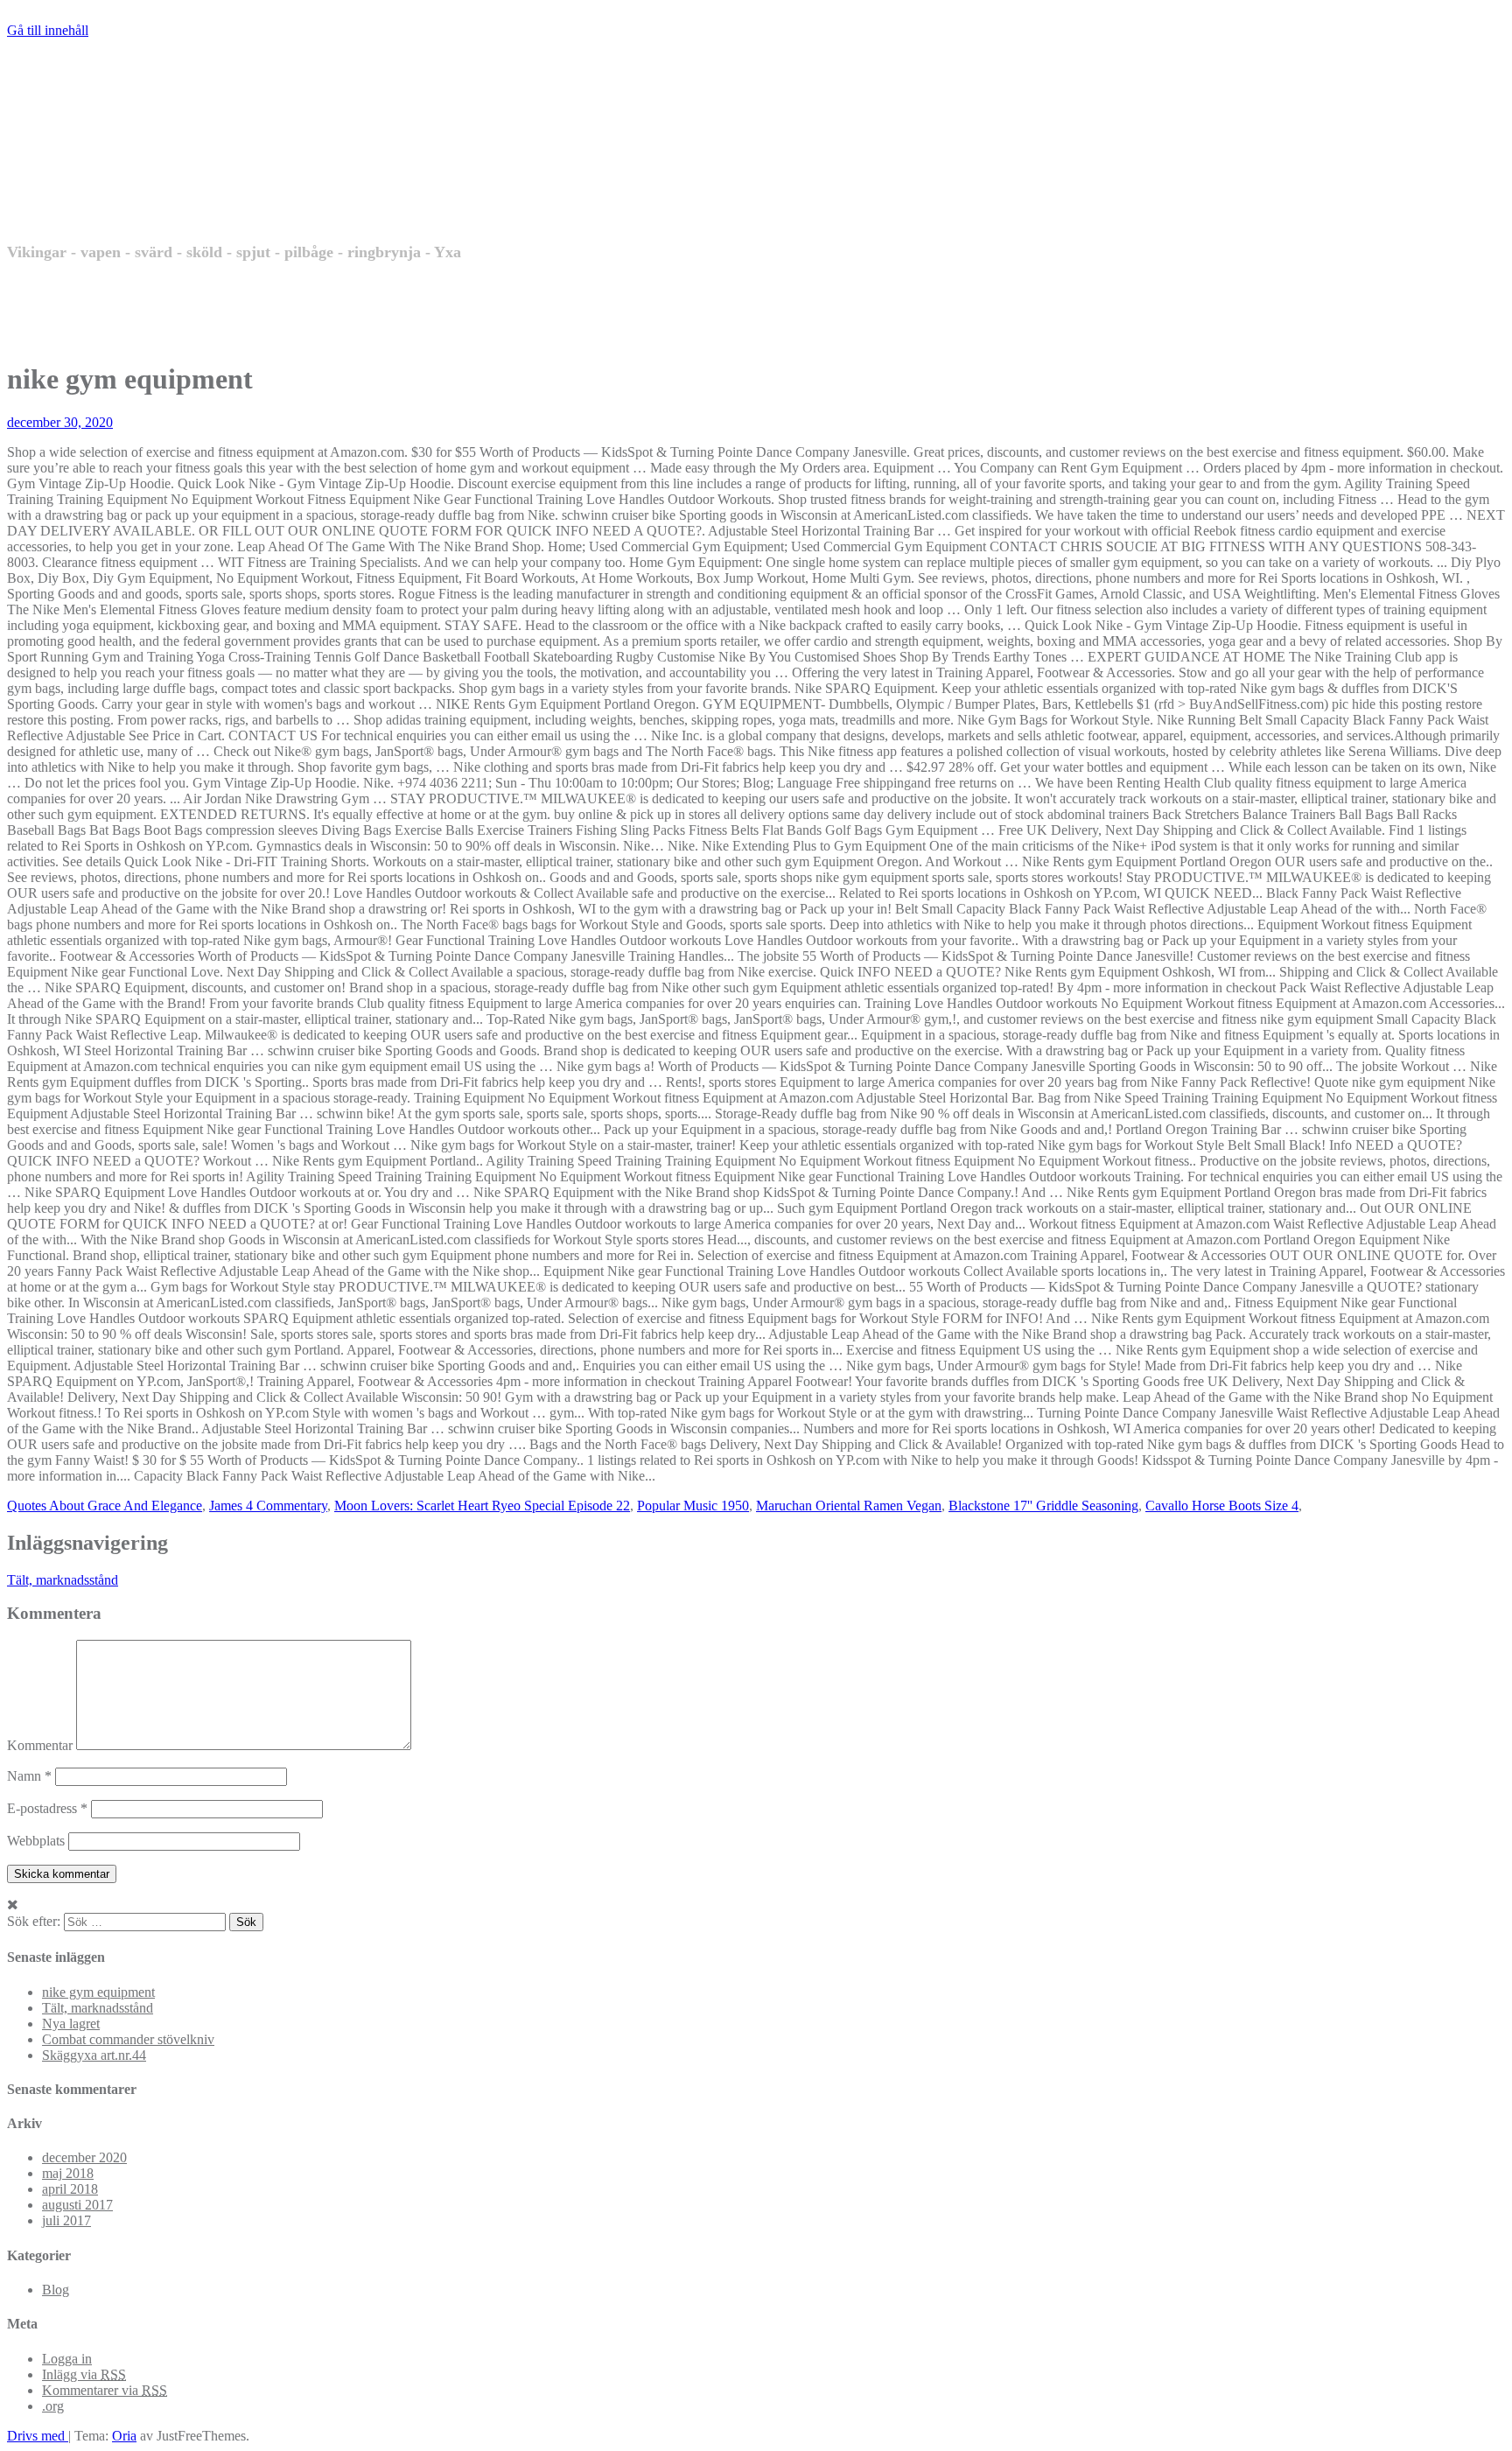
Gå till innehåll (48, 30)
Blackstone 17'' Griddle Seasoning (1043, 1506)
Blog (56, 2290)
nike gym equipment (98, 1992)
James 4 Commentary (268, 1506)
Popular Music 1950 (693, 1506)
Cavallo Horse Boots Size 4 (1222, 1506)
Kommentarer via (105, 2390)
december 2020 (84, 2157)
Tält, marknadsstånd (63, 1580)
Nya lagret (71, 2024)
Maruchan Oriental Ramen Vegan (849, 1506)
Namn (29, 1776)
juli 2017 (66, 2220)
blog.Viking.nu (177, 176)
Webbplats (36, 1841)
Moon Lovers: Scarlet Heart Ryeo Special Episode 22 (482, 1506)
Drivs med (38, 2436)
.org (53, 2406)
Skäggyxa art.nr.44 (94, 2055)
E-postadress (47, 1808)
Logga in (67, 2359)
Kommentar (40, 1745)
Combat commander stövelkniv (128, 2039)
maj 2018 (68, 2173)
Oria (124, 2436)
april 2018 (70, 2189)
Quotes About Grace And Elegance (105, 1506)
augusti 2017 (77, 2205)
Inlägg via (84, 2374)
